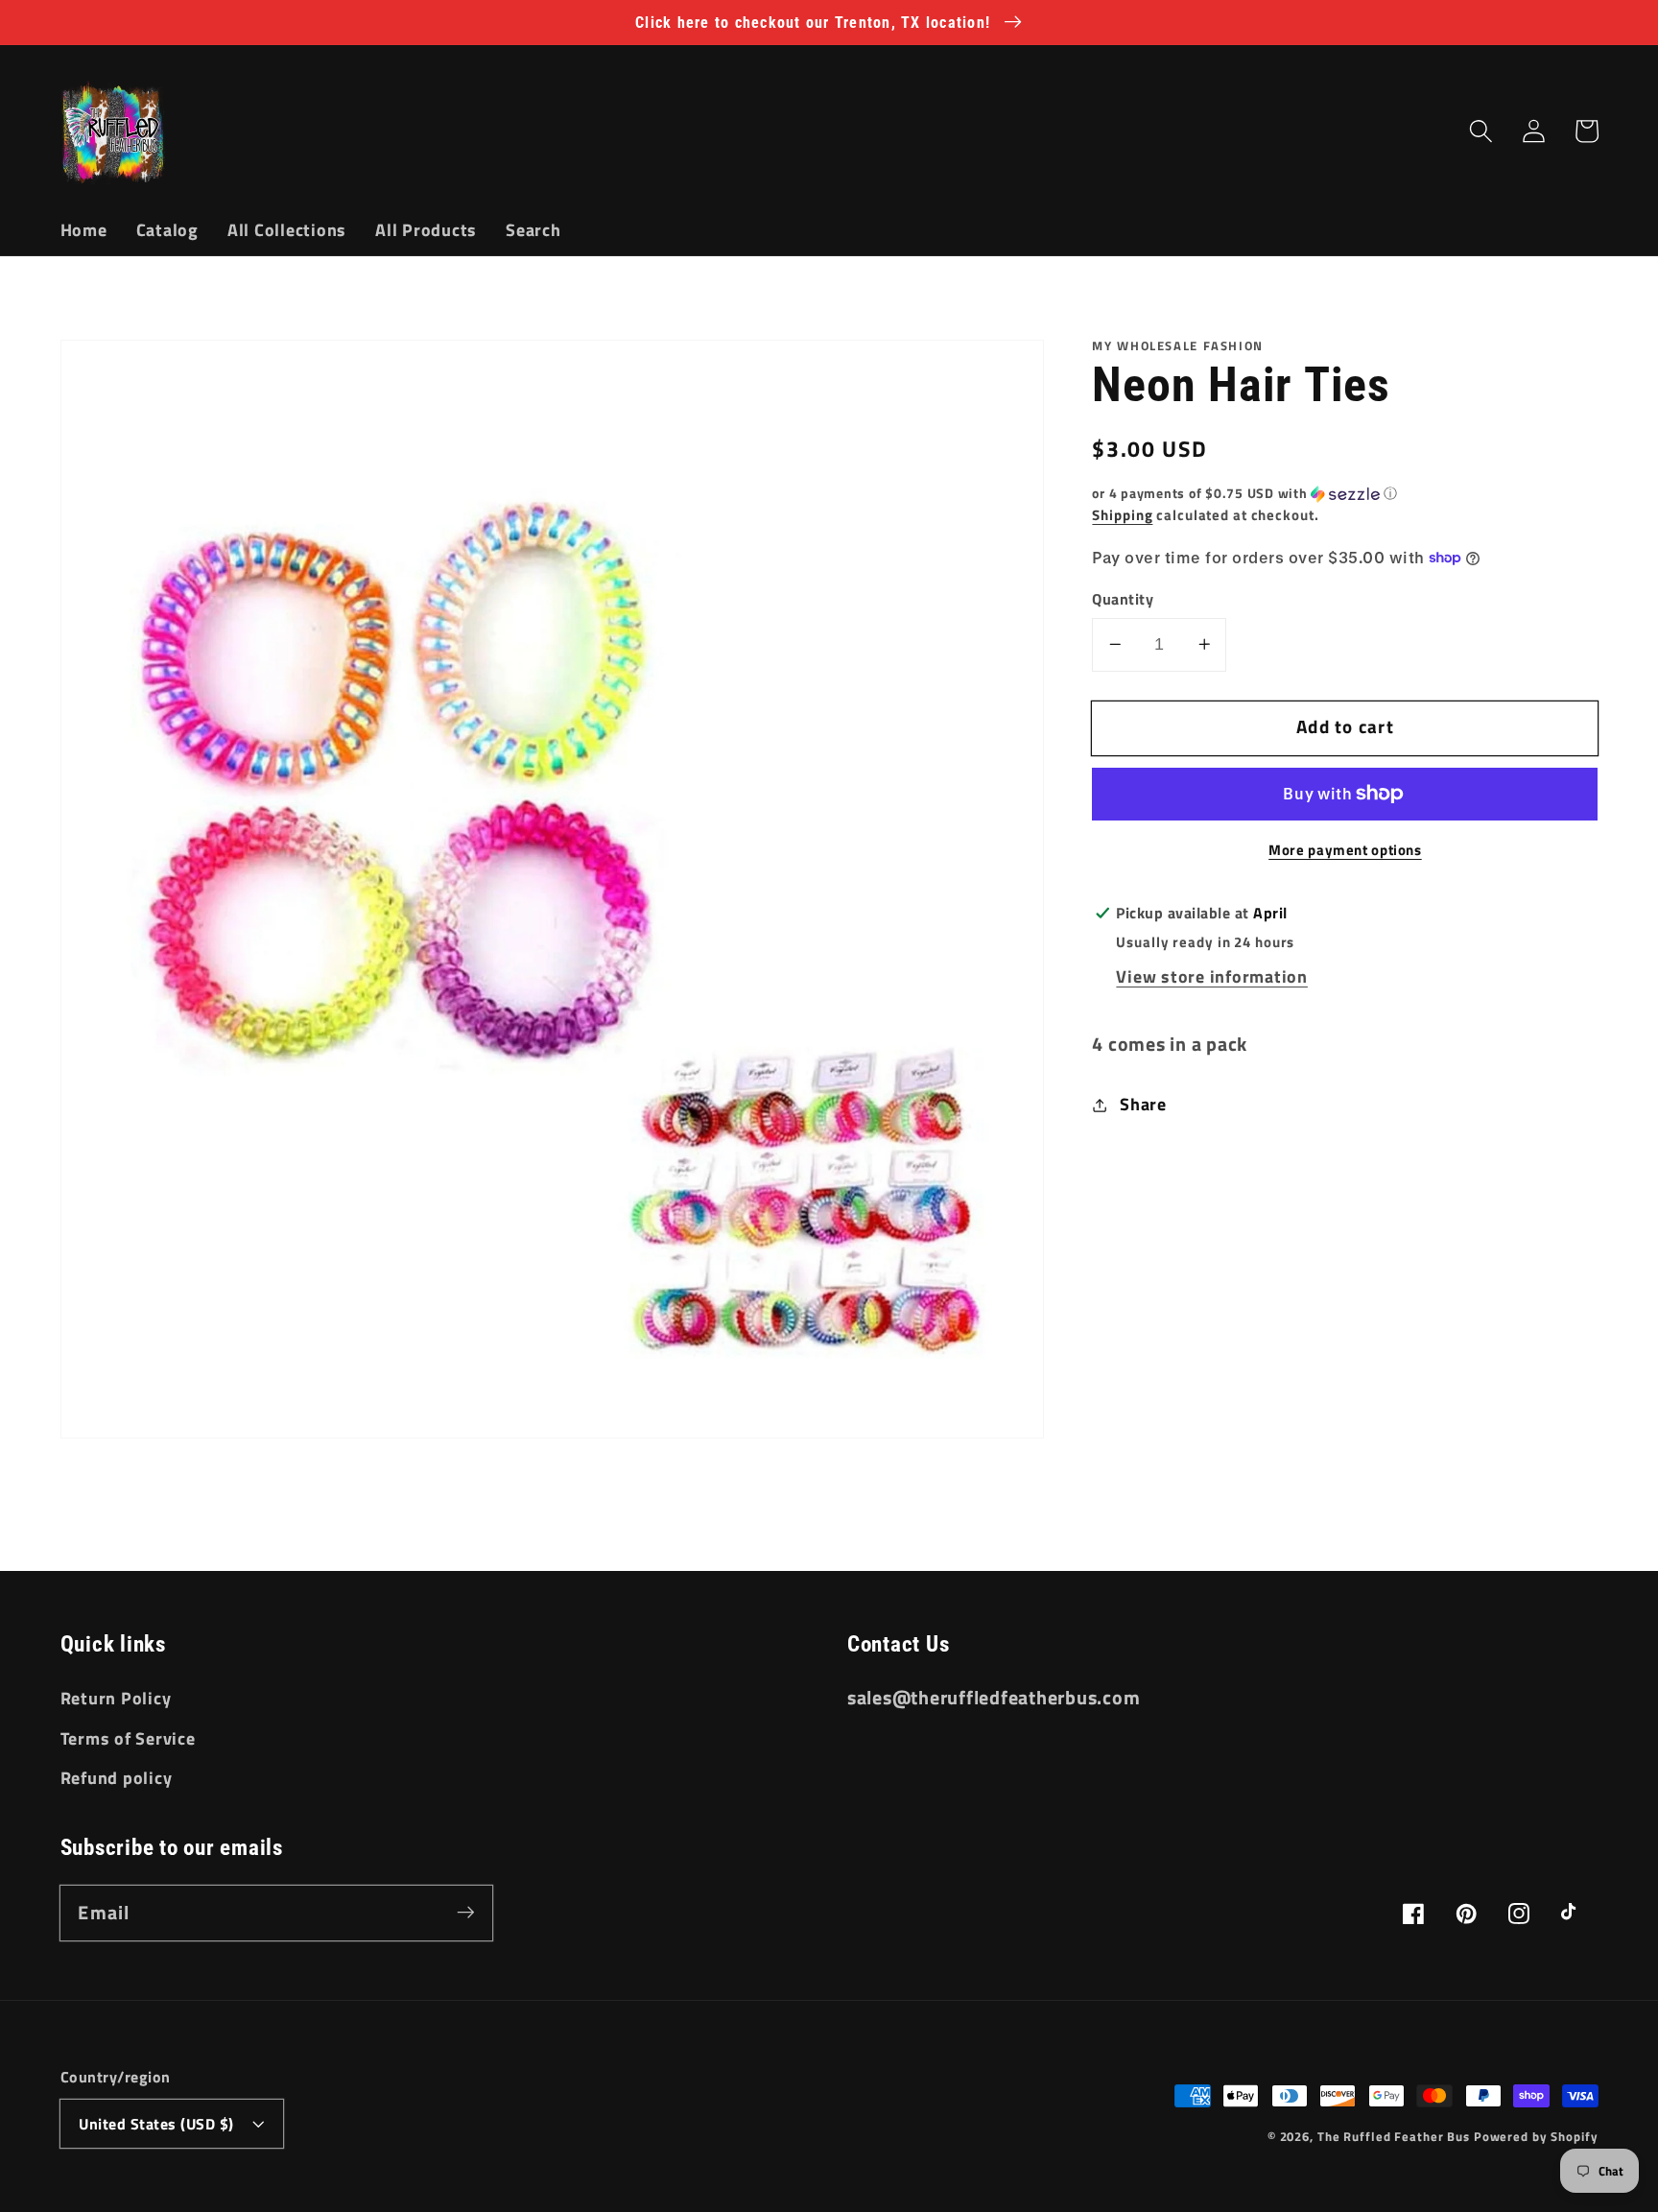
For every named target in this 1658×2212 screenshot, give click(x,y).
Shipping (1122, 515)
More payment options (1345, 850)
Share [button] (1143, 1104)
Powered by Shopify (1536, 2137)
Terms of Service (128, 1738)
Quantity (1123, 599)
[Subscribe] (466, 1912)
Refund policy (117, 1778)
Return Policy (116, 1698)
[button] (1481, 131)
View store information (1212, 976)
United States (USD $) (156, 2124)
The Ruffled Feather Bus (1396, 2137)
